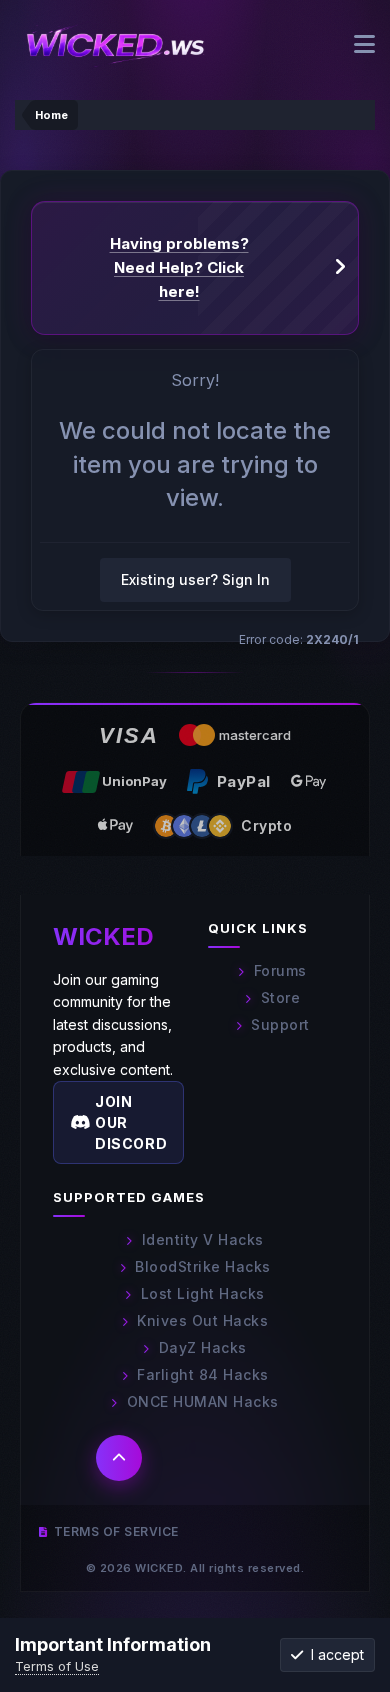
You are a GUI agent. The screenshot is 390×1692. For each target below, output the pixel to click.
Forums (280, 970)
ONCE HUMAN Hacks (203, 1401)
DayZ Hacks (203, 1347)
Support (280, 1024)
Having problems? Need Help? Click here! (179, 267)
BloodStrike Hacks (203, 1266)
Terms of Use (57, 1666)
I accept (333, 1654)
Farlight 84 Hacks (203, 1374)
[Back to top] (119, 1458)
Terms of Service (116, 1531)
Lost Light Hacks (203, 1293)
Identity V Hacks (203, 1239)
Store (280, 997)
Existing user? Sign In (195, 579)
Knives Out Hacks (202, 1320)
